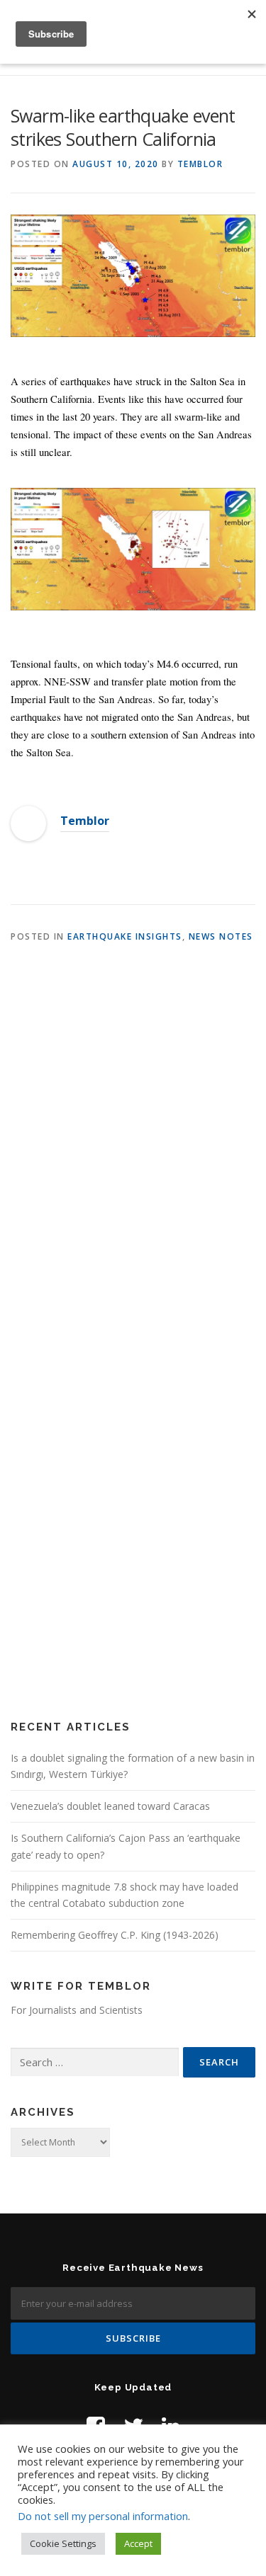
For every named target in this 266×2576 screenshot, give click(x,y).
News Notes (221, 936)
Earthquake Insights (125, 936)
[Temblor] (28, 823)
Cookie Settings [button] (63, 2543)
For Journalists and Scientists (77, 2010)
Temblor (200, 164)
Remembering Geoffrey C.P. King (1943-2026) (115, 1935)
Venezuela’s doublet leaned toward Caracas (110, 1806)
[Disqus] (133, 1143)
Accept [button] (138, 2543)
